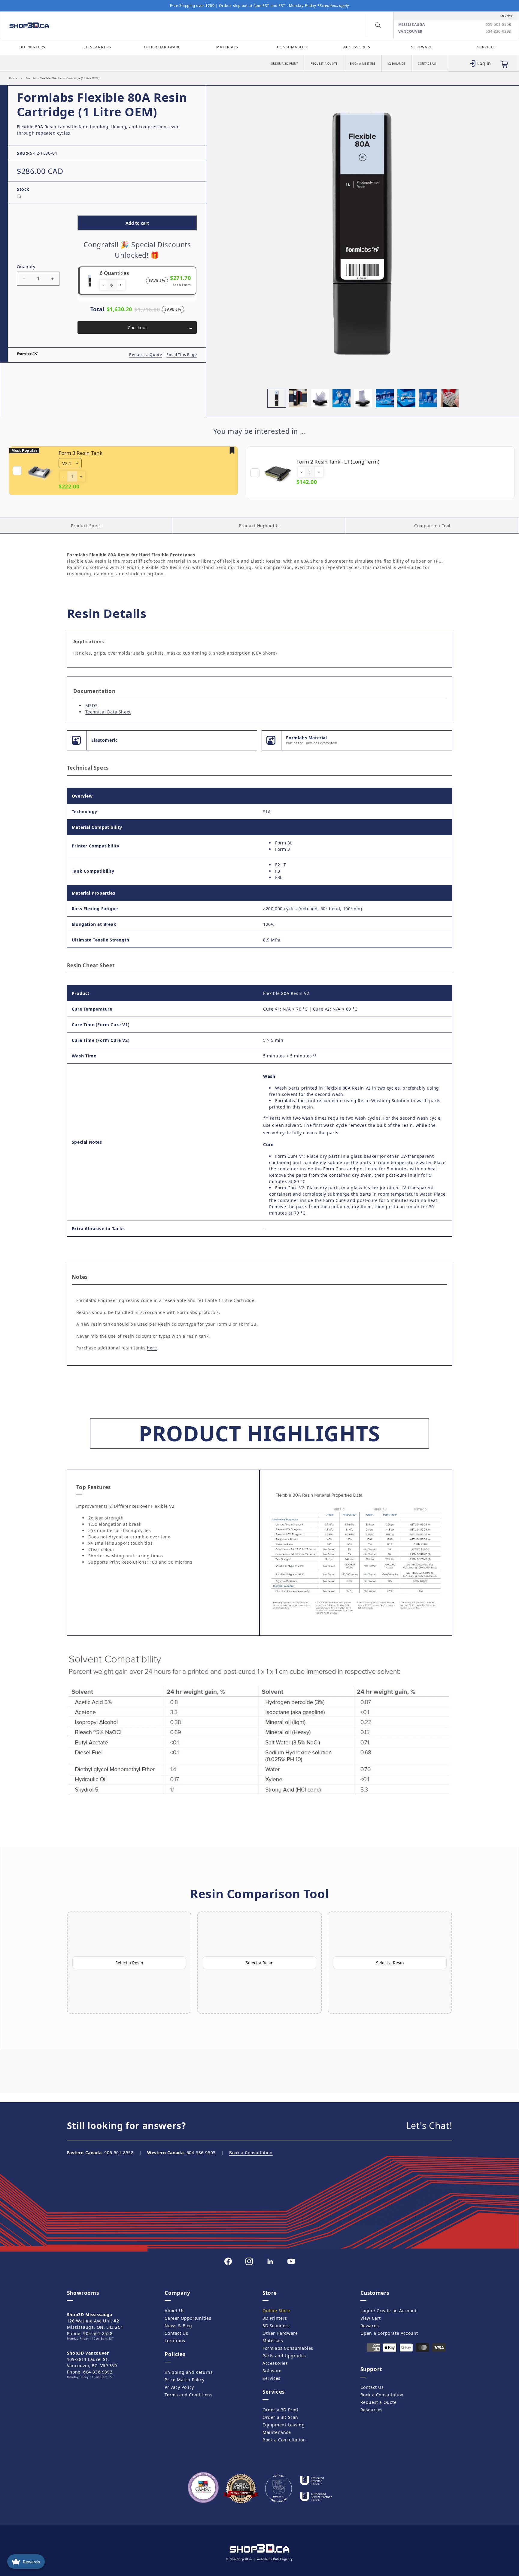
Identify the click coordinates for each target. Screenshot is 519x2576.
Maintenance (277, 2432)
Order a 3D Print (285, 64)
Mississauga (412, 25)
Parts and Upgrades (284, 2356)
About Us (175, 2311)
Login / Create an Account (389, 2311)
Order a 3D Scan (280, 2417)
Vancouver (410, 32)
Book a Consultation (251, 2153)
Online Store (276, 2311)
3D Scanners (97, 47)
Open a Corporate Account (389, 2333)
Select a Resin (129, 1963)
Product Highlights (259, 526)
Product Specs (86, 526)
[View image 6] (385, 398)
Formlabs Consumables (288, 2348)
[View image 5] (363, 398)
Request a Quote (324, 64)
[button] (378, 25)
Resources (372, 2410)
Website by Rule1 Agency (275, 2559)
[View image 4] (341, 398)
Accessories (357, 47)
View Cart (371, 2318)
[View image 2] (298, 398)
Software (422, 47)
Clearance (397, 64)
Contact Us (427, 64)
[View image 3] (320, 398)
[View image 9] (450, 398)
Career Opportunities (188, 2318)
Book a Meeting (363, 64)
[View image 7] (406, 398)
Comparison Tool (432, 526)
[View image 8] (428, 398)
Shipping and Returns (189, 2372)
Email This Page (182, 355)
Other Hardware (162, 47)
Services (487, 47)
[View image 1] (277, 398)
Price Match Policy (184, 2380)
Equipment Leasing (284, 2425)
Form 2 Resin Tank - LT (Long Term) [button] (338, 462)
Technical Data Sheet (108, 712)
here (152, 1348)
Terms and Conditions (188, 2395)
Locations (175, 2341)
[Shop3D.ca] (67, 25)
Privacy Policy (179, 2387)
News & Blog (178, 2326)
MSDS (91, 706)
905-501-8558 (498, 25)
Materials (227, 47)
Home (13, 78)
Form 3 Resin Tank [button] (80, 453)
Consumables (292, 47)
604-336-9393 (498, 32)
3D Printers (33, 47)
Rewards (370, 2326)
